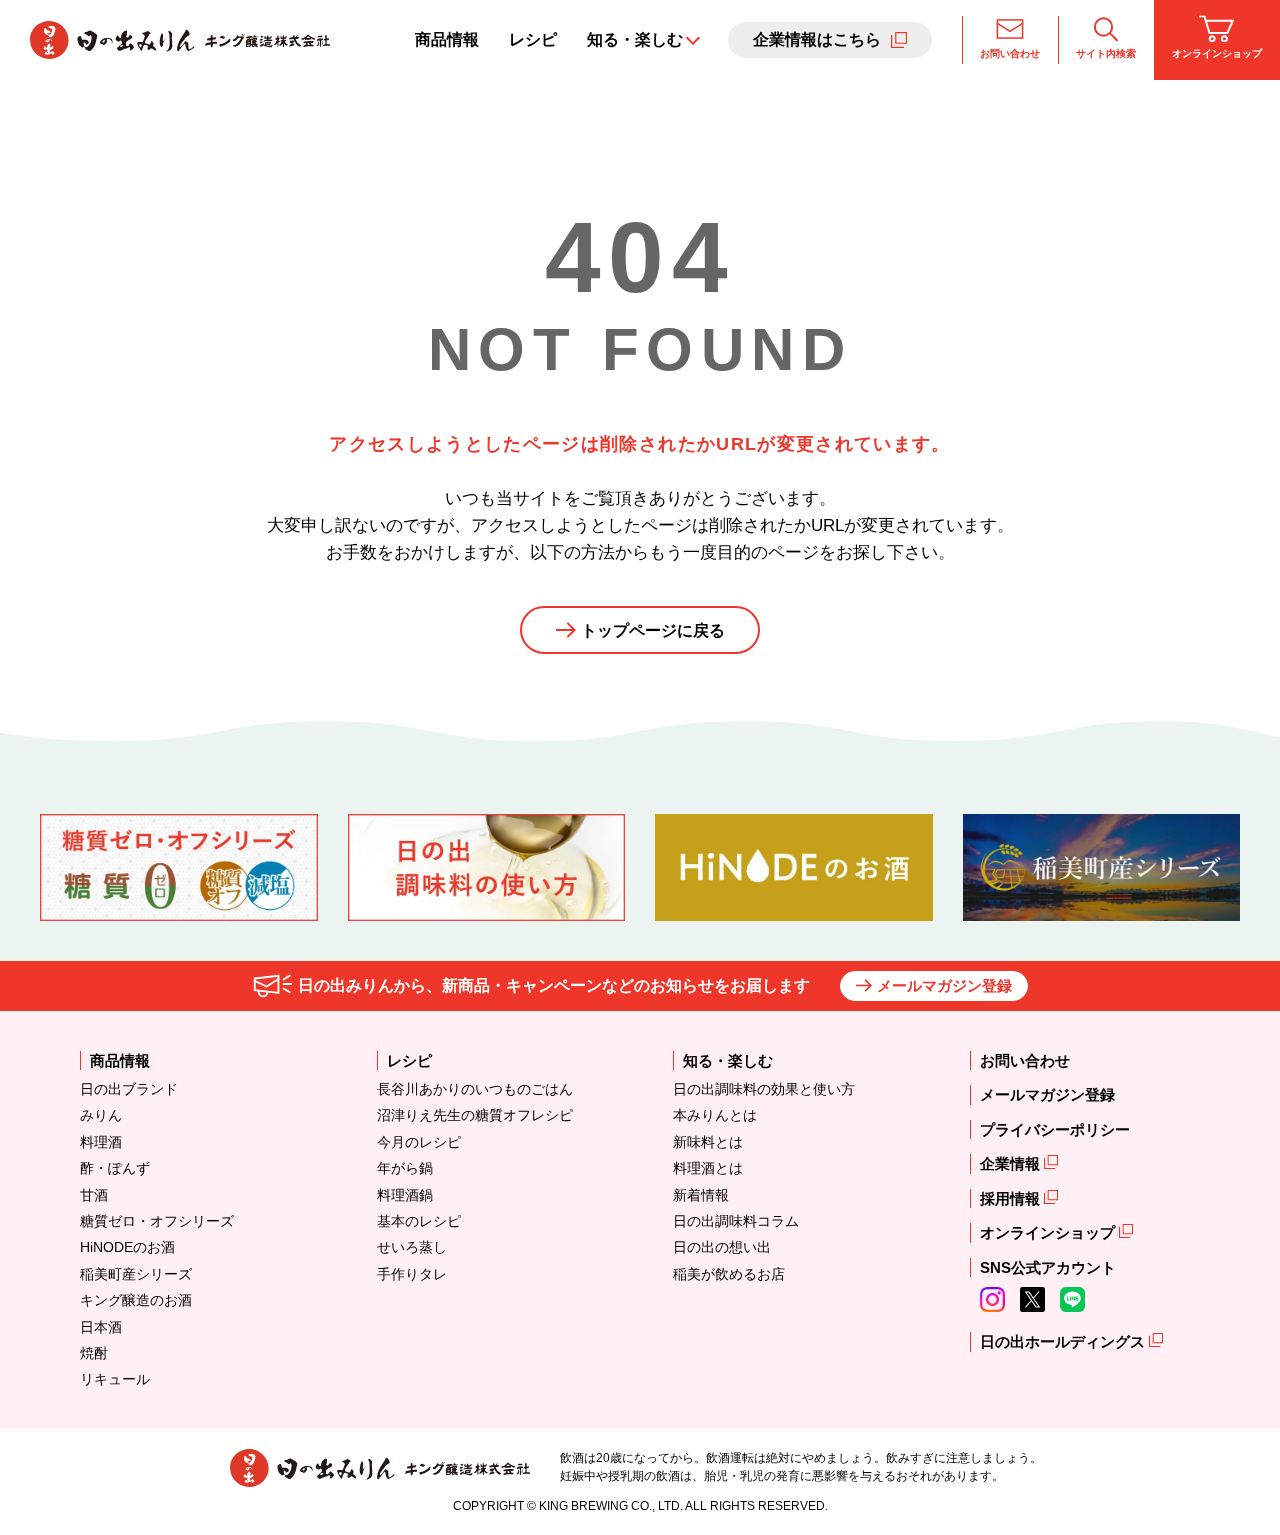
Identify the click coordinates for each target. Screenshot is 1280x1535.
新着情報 (701, 1195)
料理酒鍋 (405, 1195)
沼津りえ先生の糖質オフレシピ (475, 1115)
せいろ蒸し (412, 1247)
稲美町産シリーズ (136, 1274)
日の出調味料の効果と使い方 (764, 1089)
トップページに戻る (653, 630)
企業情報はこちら (817, 39)
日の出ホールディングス (1064, 1341)
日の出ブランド (129, 1089)
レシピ (533, 39)
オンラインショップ (1217, 53)
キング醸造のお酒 (136, 1300)
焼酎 (94, 1353)
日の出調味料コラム (736, 1221)
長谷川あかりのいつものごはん (475, 1089)
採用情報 (1012, 1198)
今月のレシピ (419, 1142)
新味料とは (708, 1142)
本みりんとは (715, 1115)
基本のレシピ (419, 1221)
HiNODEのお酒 (127, 1247)
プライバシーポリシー (1055, 1129)
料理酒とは (708, 1168)
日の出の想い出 (722, 1247)
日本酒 (101, 1327)
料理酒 (101, 1142)
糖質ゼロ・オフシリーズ (157, 1221)
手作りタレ (412, 1274)
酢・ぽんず (115, 1168)
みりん (101, 1115)
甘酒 (94, 1195)
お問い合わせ (1010, 53)
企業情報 (1012, 1163)
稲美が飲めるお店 (729, 1274)
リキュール (115, 1379)
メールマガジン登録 (944, 985)
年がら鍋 (405, 1168)
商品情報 (447, 39)
